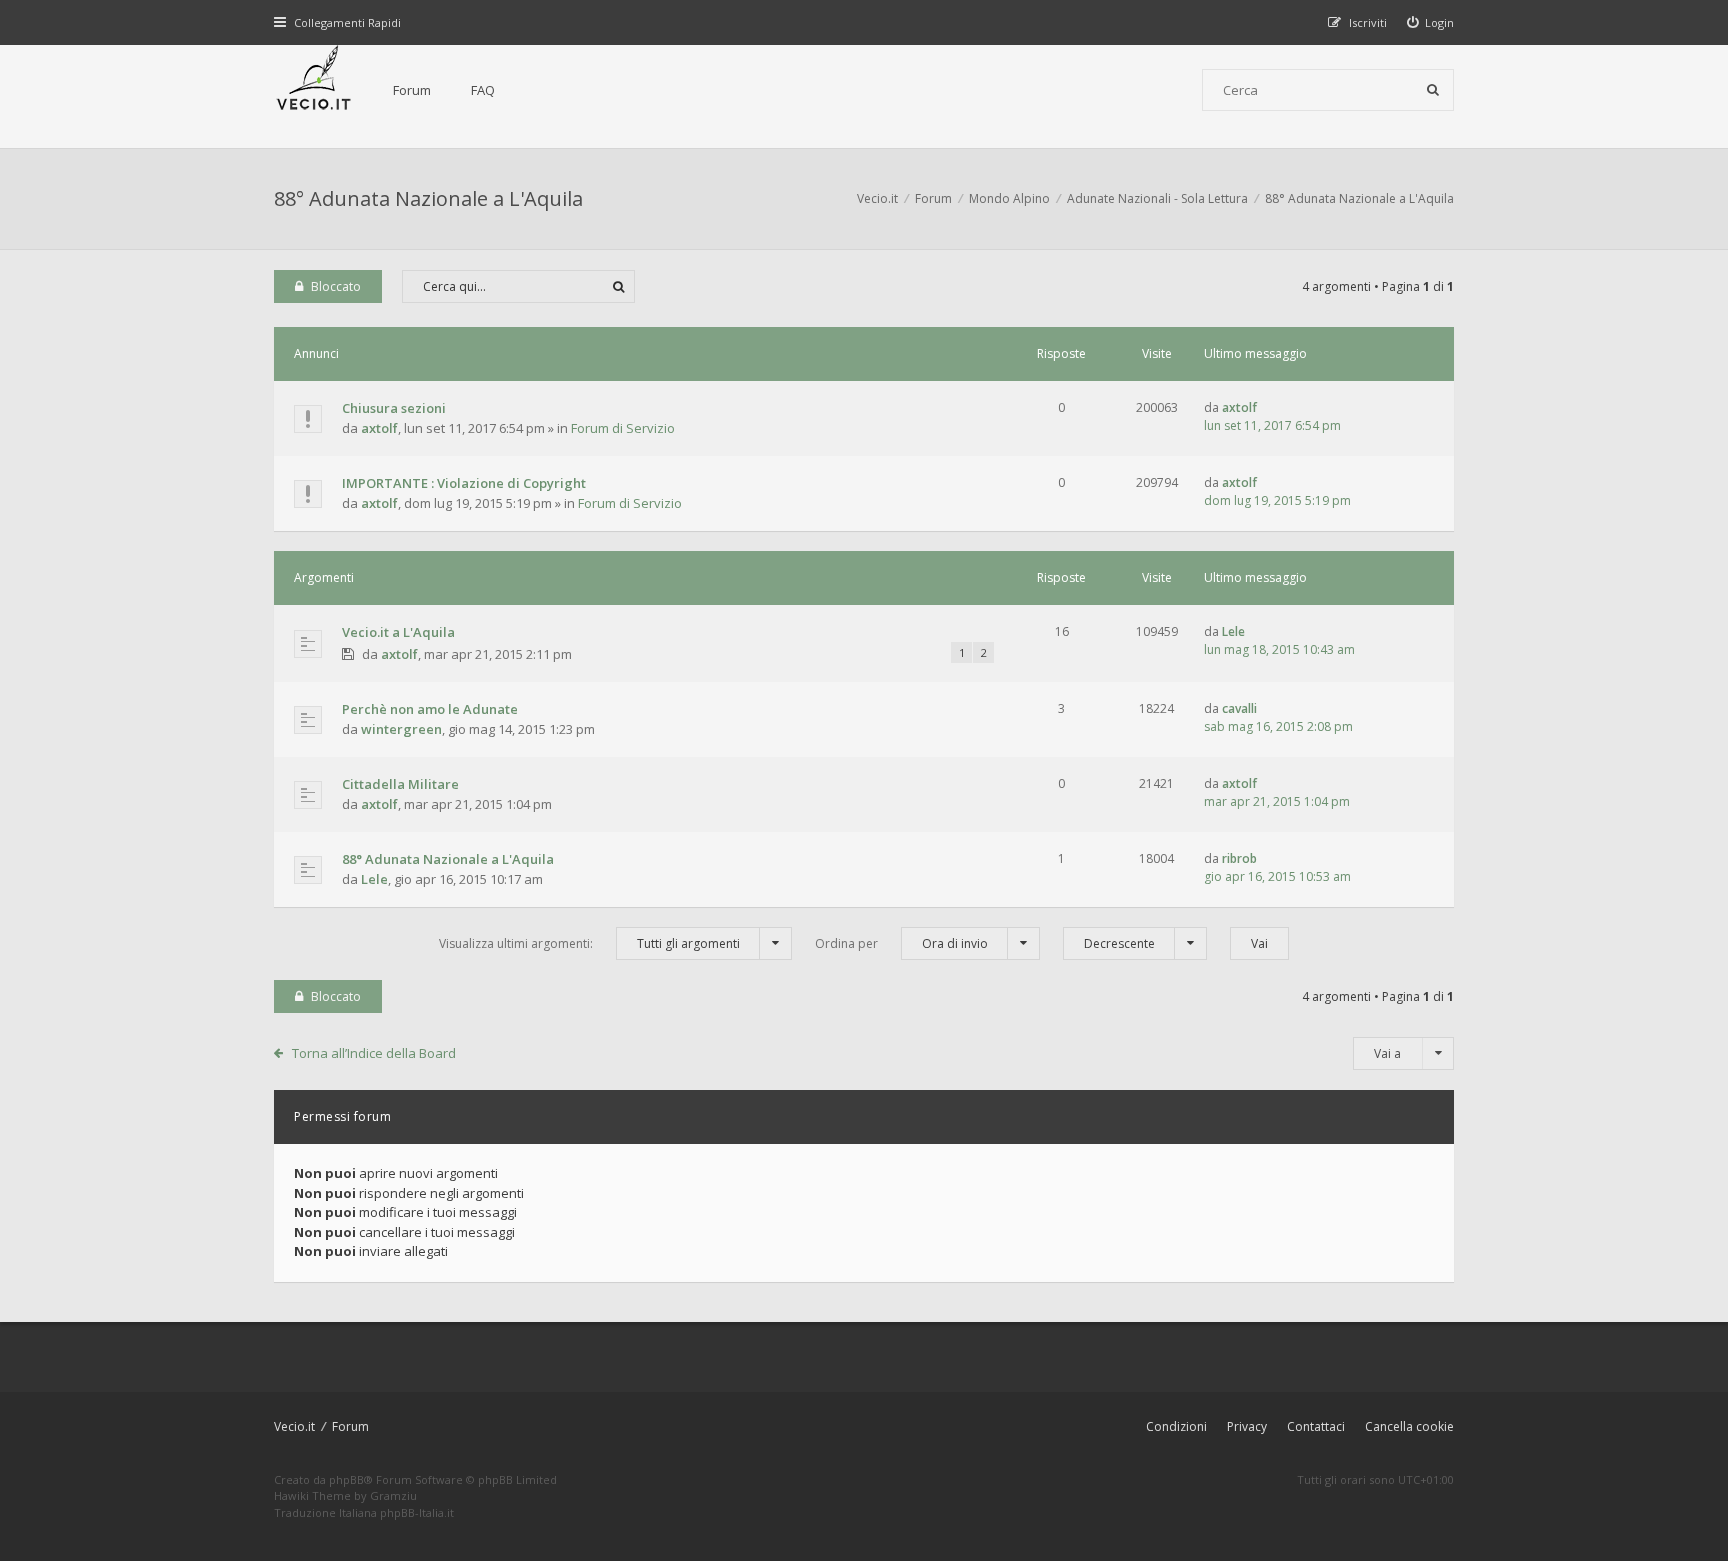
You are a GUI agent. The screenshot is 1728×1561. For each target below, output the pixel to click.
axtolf (379, 428)
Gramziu (393, 1495)
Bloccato (336, 286)
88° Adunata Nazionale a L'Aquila (428, 198)
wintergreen (401, 729)
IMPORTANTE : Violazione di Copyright (464, 483)
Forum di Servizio (623, 428)
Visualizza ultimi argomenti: (589, 943)
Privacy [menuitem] (1247, 1426)
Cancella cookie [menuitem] (1409, 1426)
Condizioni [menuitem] (1176, 1426)
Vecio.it (294, 1426)
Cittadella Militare (400, 784)
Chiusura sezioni (394, 408)
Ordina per (901, 943)
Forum (412, 90)
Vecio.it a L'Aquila (398, 632)
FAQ (483, 90)
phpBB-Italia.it (417, 1512)
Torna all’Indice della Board (374, 1053)
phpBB (346, 1479)
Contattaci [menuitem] (1316, 1426)
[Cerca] (1433, 90)
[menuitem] (1431, 22)
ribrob (1239, 858)
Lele (1233, 631)
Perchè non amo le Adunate (430, 709)
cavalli (1239, 708)
